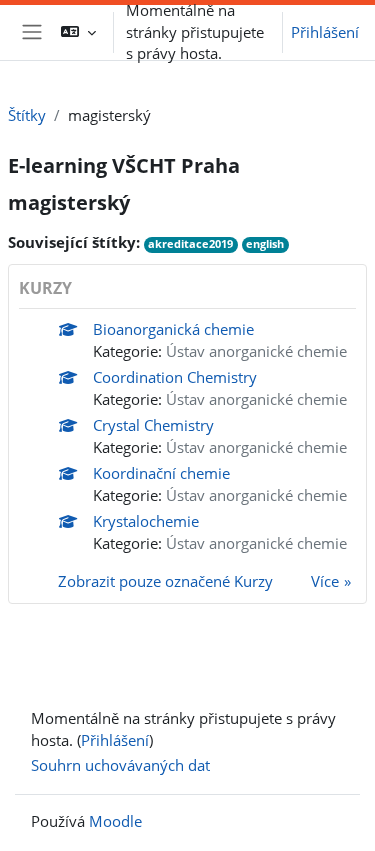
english (265, 244)
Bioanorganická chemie (173, 329)
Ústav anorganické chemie (256, 351)
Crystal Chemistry (153, 425)
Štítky (27, 115)
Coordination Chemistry (175, 377)
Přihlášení (325, 32)
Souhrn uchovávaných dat (120, 765)
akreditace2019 (190, 244)
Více (325, 581)
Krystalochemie (146, 521)
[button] (78, 32)
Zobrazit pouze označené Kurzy (165, 581)
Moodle (115, 821)
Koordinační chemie (161, 473)
